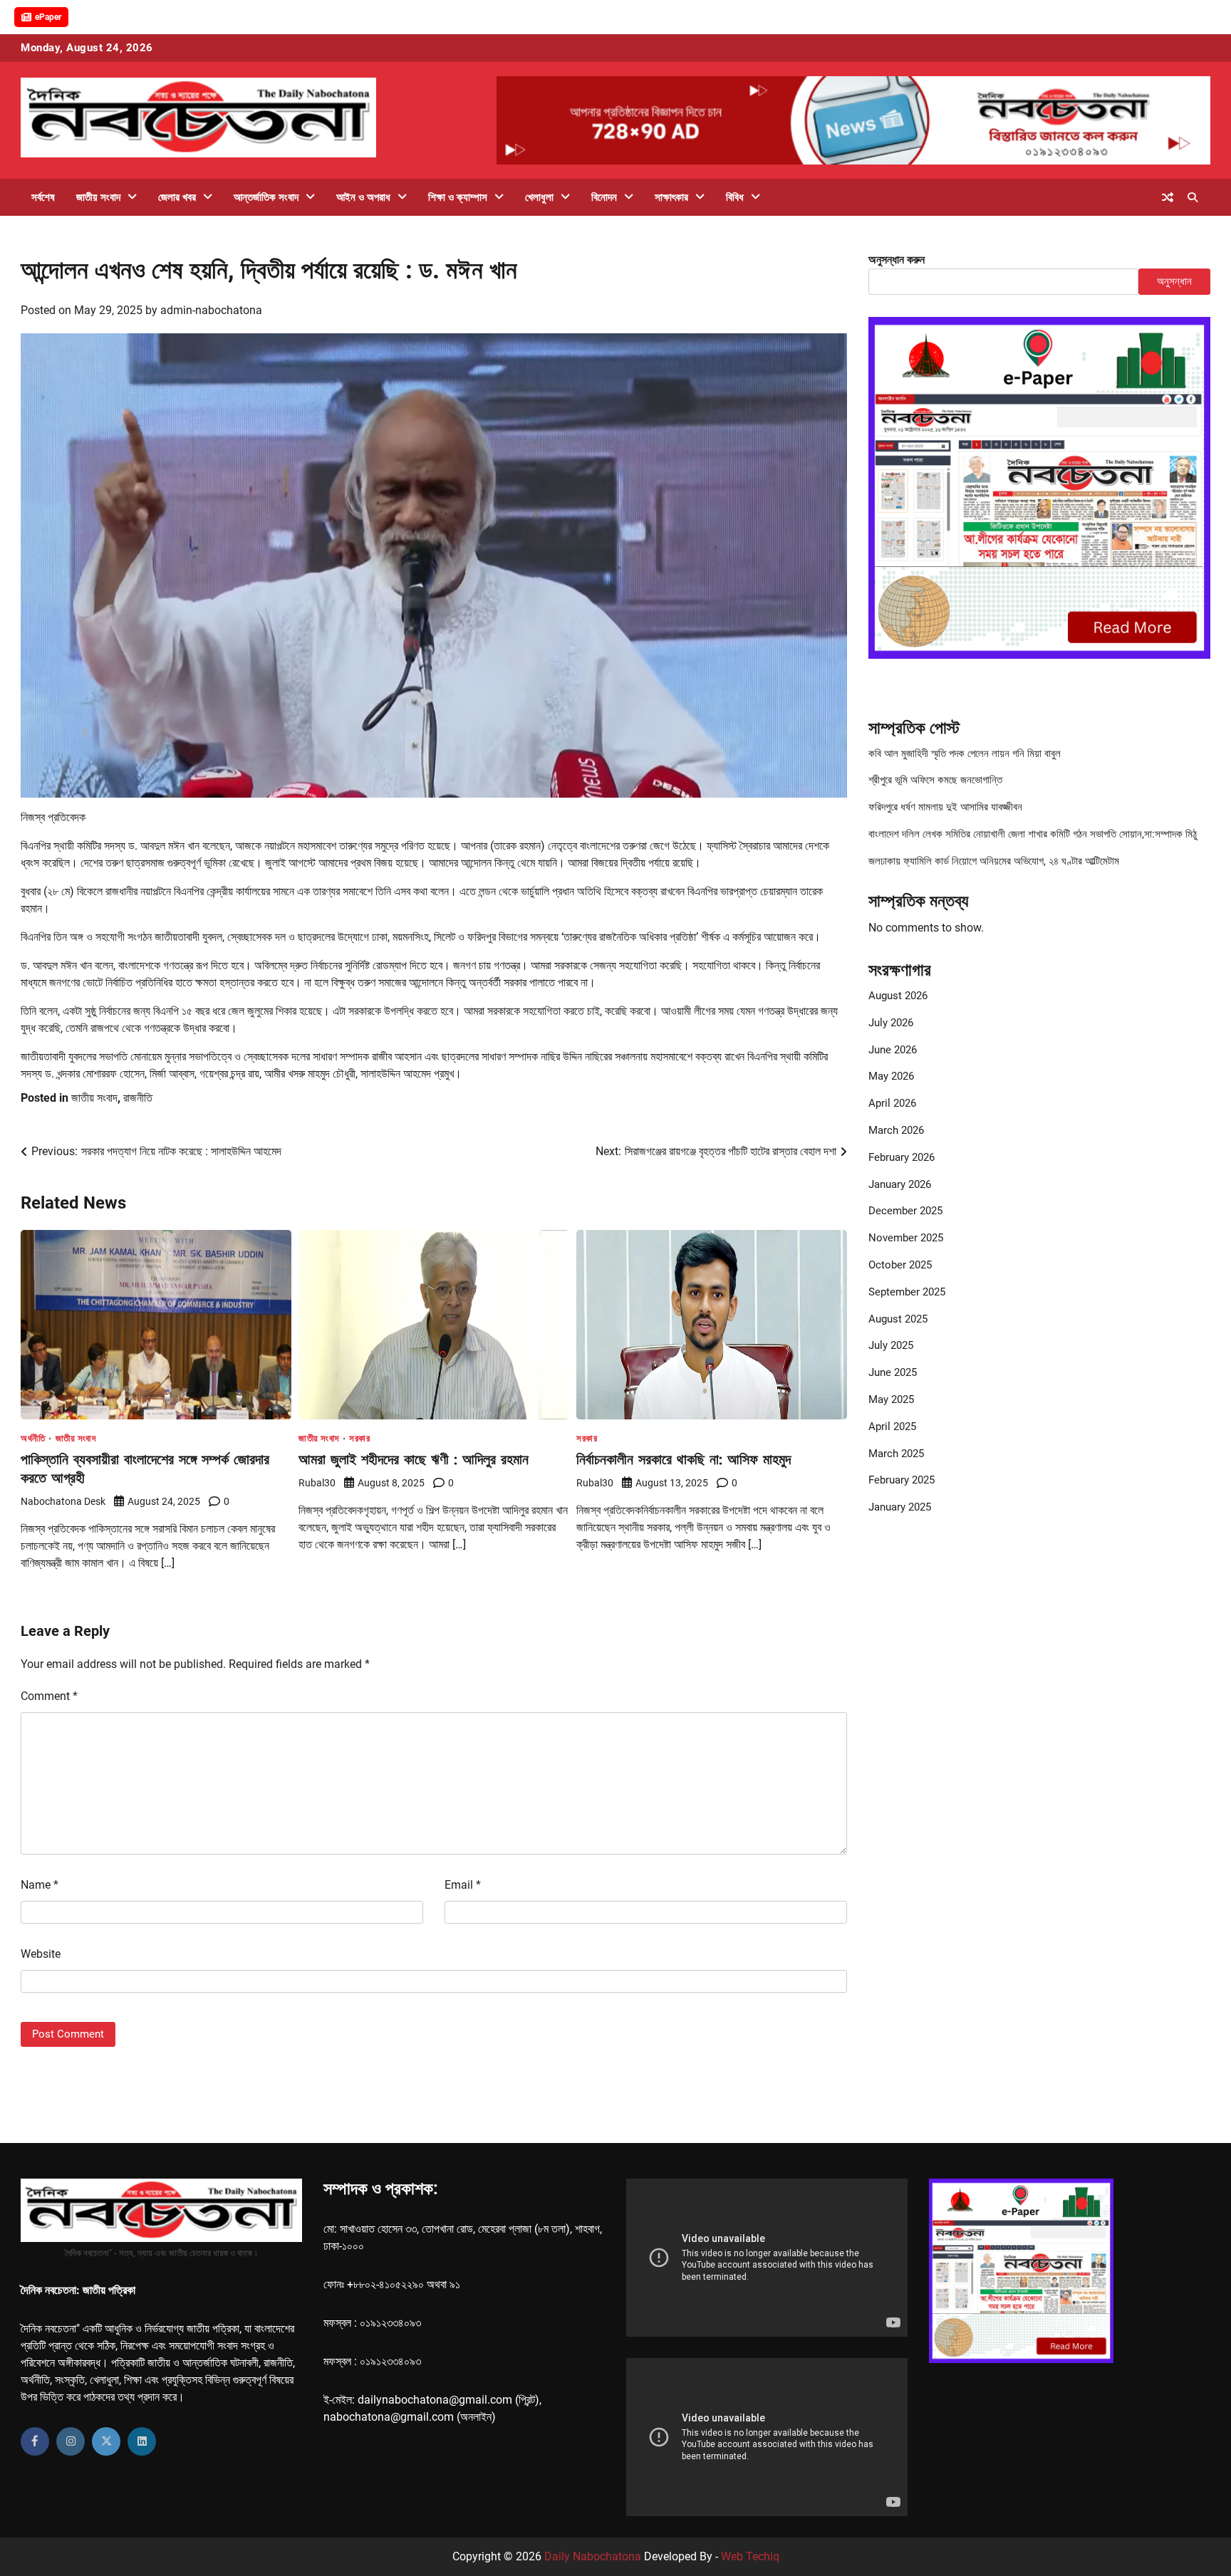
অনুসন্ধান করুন (897, 260)
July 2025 (891, 1346)
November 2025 (906, 1239)
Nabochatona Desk (63, 1501)
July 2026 (891, 1023)
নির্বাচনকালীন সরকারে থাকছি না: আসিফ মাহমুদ (684, 1459)
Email (463, 1885)
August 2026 (898, 996)
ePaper (48, 17)
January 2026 (900, 1184)
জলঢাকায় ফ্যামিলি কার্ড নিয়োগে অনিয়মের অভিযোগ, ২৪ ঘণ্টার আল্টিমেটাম (994, 862)
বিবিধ (735, 197)
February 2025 (902, 1481)
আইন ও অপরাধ (363, 197)
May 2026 (891, 1077)
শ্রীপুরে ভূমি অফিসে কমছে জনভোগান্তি (935, 781)
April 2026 (892, 1104)
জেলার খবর (177, 197)
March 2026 (896, 1131)
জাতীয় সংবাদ (98, 197)
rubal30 (317, 1483)
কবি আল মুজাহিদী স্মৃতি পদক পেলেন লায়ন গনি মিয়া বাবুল (965, 753)
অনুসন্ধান (1174, 281)
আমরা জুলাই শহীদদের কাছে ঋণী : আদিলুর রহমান (414, 1459)
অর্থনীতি (33, 1438)
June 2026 (893, 1050)
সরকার (359, 1438)
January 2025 (900, 1508)
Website (41, 1954)
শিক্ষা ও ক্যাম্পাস (458, 197)
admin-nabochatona (211, 310)
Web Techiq (750, 2556)
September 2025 (907, 1293)
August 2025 (898, 1319)
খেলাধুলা (539, 197)
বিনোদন (604, 197)
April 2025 (892, 1427)
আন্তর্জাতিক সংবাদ (266, 197)
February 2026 (902, 1158)
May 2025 (891, 1400)
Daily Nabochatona (593, 2556)
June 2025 (893, 1373)
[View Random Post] (1168, 197)
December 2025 (905, 1211)
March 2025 (896, 1454)
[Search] (1193, 197)
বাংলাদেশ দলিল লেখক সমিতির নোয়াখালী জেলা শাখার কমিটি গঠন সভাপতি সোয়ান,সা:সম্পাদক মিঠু (1033, 835)
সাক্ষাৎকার (671, 197)
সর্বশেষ (43, 197)
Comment (49, 1696)
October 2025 (900, 1266)
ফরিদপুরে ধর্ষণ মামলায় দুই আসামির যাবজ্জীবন (945, 808)
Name (40, 1885)
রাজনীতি (138, 1098)
